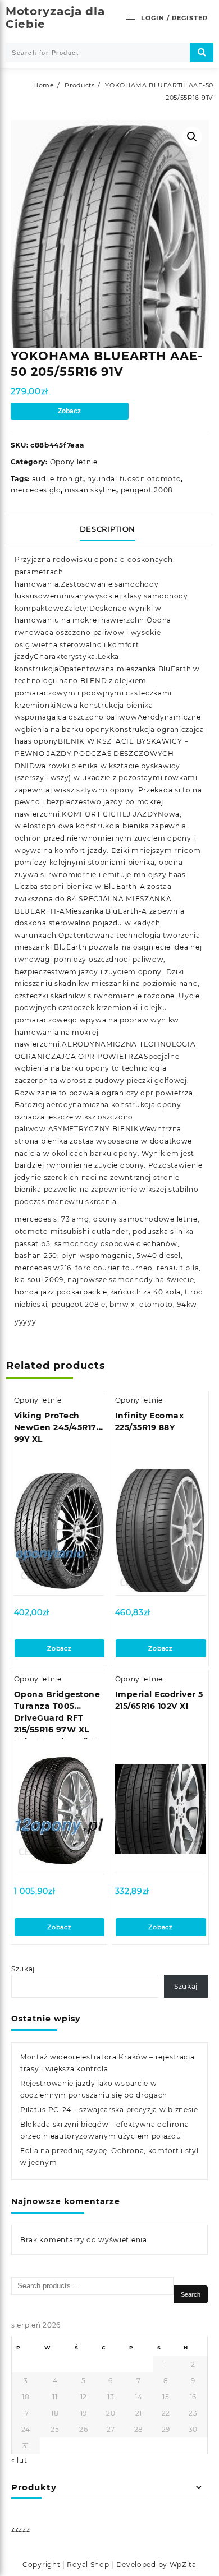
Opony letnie (74, 462)
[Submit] (202, 52)
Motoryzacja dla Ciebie (55, 18)
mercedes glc (36, 490)
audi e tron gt (58, 479)
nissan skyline (90, 490)
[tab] (110, 529)
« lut (19, 2460)
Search (191, 2294)
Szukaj (23, 1969)
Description (108, 529)
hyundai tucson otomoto (134, 479)
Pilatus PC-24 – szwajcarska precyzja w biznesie (109, 2110)
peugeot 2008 (147, 490)
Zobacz (69, 411)
